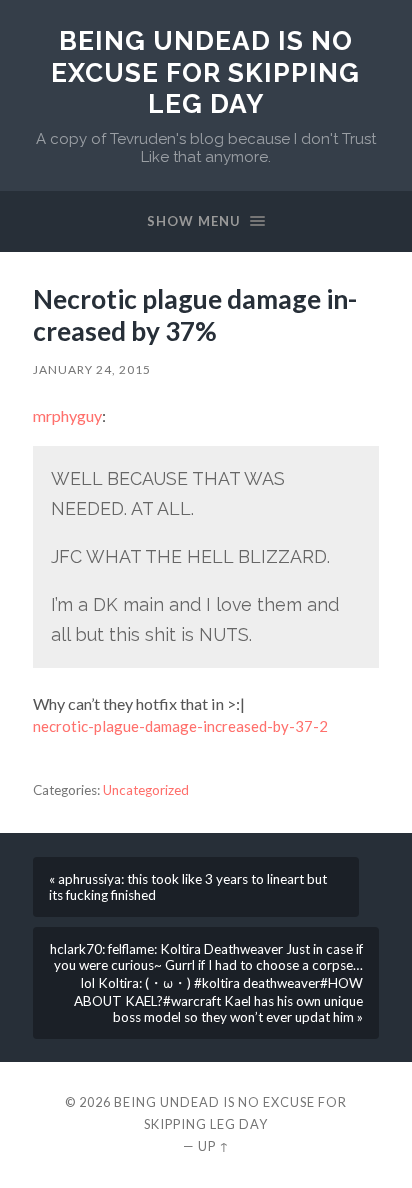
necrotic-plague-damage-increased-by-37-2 (180, 726)
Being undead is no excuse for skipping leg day (205, 72)
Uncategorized (146, 790)
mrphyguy (67, 415)
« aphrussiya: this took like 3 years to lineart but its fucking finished (188, 887)
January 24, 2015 (92, 369)
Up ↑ (214, 1146)
